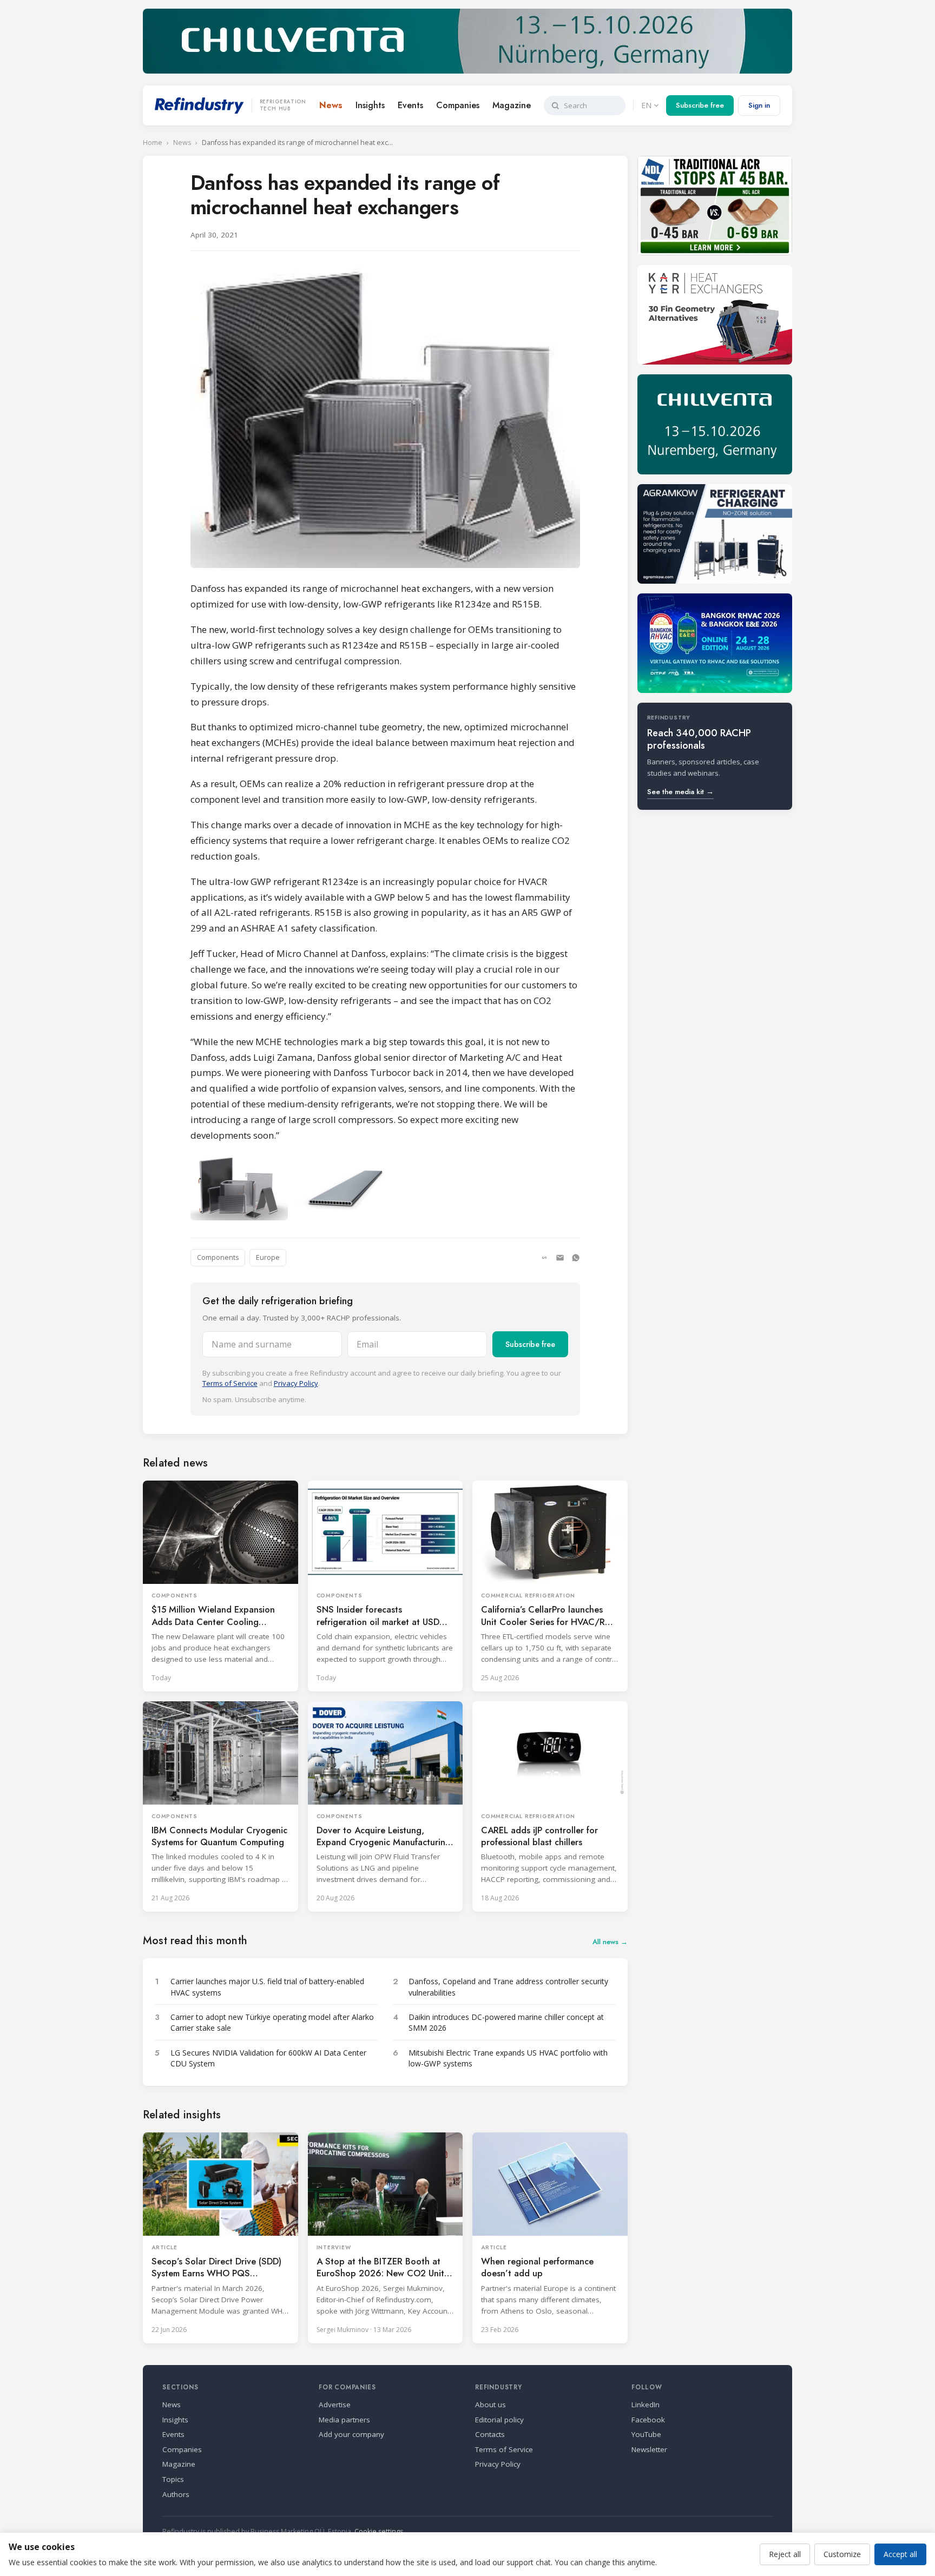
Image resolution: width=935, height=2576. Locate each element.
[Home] (199, 105)
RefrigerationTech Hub (283, 105)
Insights (370, 105)
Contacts (490, 2434)
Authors (176, 2494)
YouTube (646, 2434)
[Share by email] (560, 1258)
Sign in (759, 105)
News (331, 105)
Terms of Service (230, 1383)
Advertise (335, 2405)
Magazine (512, 105)
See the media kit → (680, 792)
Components (218, 1257)
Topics (173, 2479)
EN (646, 105)
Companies (458, 105)
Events (410, 105)
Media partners (344, 2420)
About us (490, 2405)
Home (153, 143)
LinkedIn (646, 2405)
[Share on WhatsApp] (576, 1258)
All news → (610, 1942)
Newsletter (649, 2449)
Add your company (351, 2434)
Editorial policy (499, 2420)
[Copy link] (544, 1258)
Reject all (785, 2554)
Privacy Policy (296, 1383)
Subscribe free (700, 105)
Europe (268, 1257)
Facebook (648, 2420)
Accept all (900, 2554)
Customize (842, 2554)
